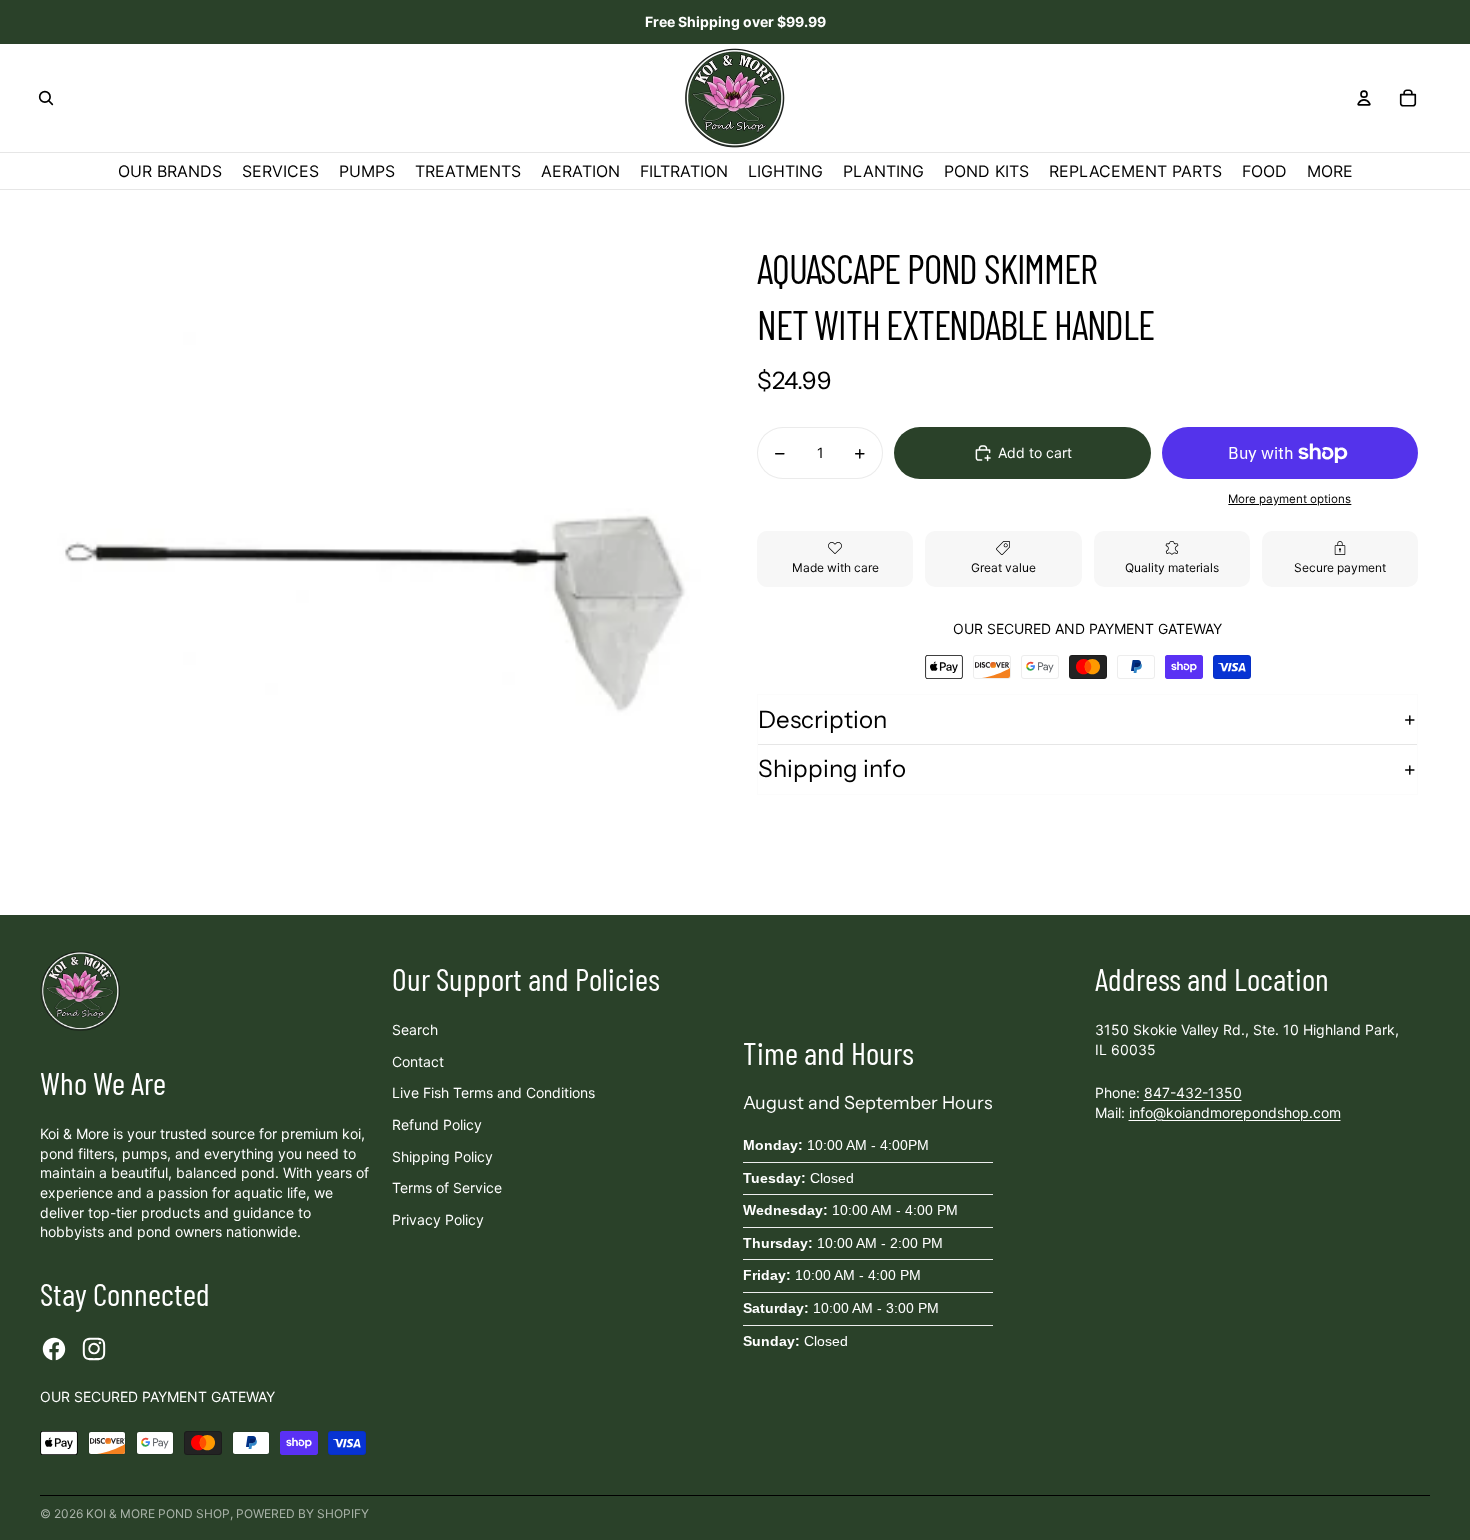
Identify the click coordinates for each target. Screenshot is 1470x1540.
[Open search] (46, 98)
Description (822, 719)
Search (415, 1029)
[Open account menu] (1364, 98)
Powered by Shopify (302, 1513)
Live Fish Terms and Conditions (493, 1092)
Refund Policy (437, 1124)
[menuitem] (1330, 171)
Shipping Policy (442, 1156)
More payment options (1289, 499)
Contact (418, 1061)
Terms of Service (447, 1187)
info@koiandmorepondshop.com (1235, 1112)
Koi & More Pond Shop (158, 1513)
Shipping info (832, 769)
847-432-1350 (1193, 1092)
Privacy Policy (438, 1219)
